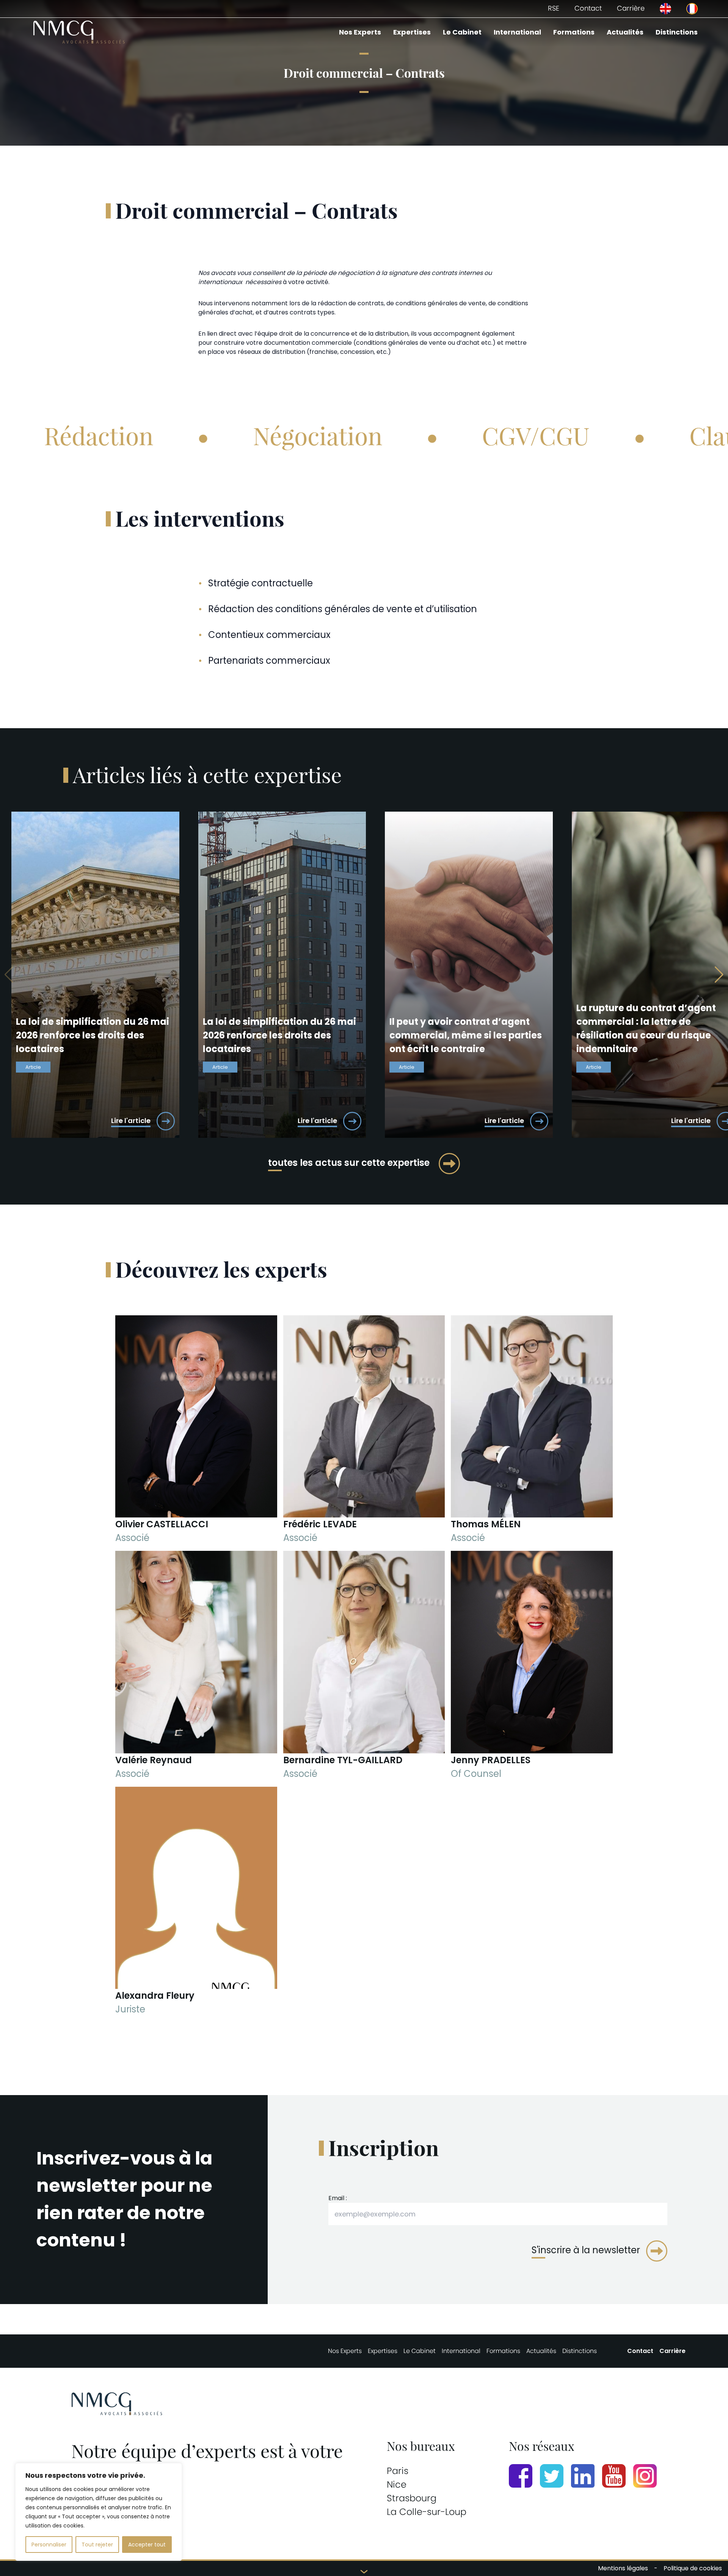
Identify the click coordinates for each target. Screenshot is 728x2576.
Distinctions (677, 32)
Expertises (412, 32)
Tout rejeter (97, 2545)
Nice (397, 2484)
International (517, 32)
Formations (574, 32)
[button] (719, 975)
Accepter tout (147, 2545)
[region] (99, 2512)
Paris (398, 2471)
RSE (554, 8)
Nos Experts (360, 32)
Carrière (631, 8)
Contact (588, 8)
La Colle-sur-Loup (427, 2512)
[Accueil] (79, 32)
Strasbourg (412, 2498)
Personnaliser (49, 2545)
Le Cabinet (462, 32)
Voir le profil (196, 1503)
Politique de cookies (693, 2568)
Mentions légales (623, 2568)
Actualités (625, 32)
